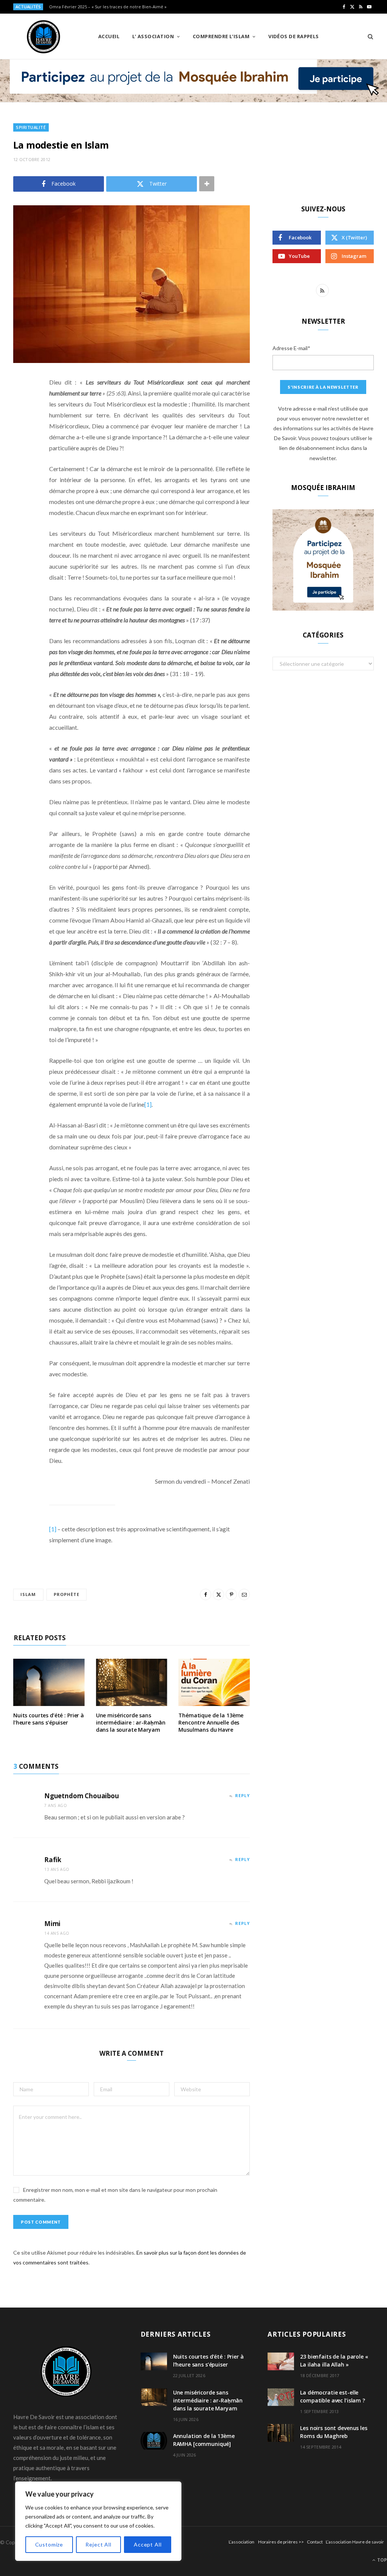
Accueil (109, 36)
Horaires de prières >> (281, 2542)
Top (382, 2560)
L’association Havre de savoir (355, 2542)
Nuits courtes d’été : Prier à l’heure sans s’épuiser (49, 1719)
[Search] (368, 36)
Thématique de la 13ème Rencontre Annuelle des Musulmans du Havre (211, 1722)
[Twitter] (21, 424)
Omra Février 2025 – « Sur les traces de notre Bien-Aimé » (108, 7)
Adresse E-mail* (291, 348)
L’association (241, 2542)
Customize (49, 2544)
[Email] (21, 463)
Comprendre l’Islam (221, 36)
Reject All (98, 2544)
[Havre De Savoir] (43, 37)
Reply (242, 1795)
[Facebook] (21, 405)
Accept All (148, 2544)
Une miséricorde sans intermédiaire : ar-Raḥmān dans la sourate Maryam (131, 1722)
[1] (148, 1104)
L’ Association (153, 36)
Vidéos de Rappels (294, 36)
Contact (315, 2542)
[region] (98, 2521)
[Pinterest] (21, 444)
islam (28, 1594)
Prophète (67, 1594)
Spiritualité (31, 127)
